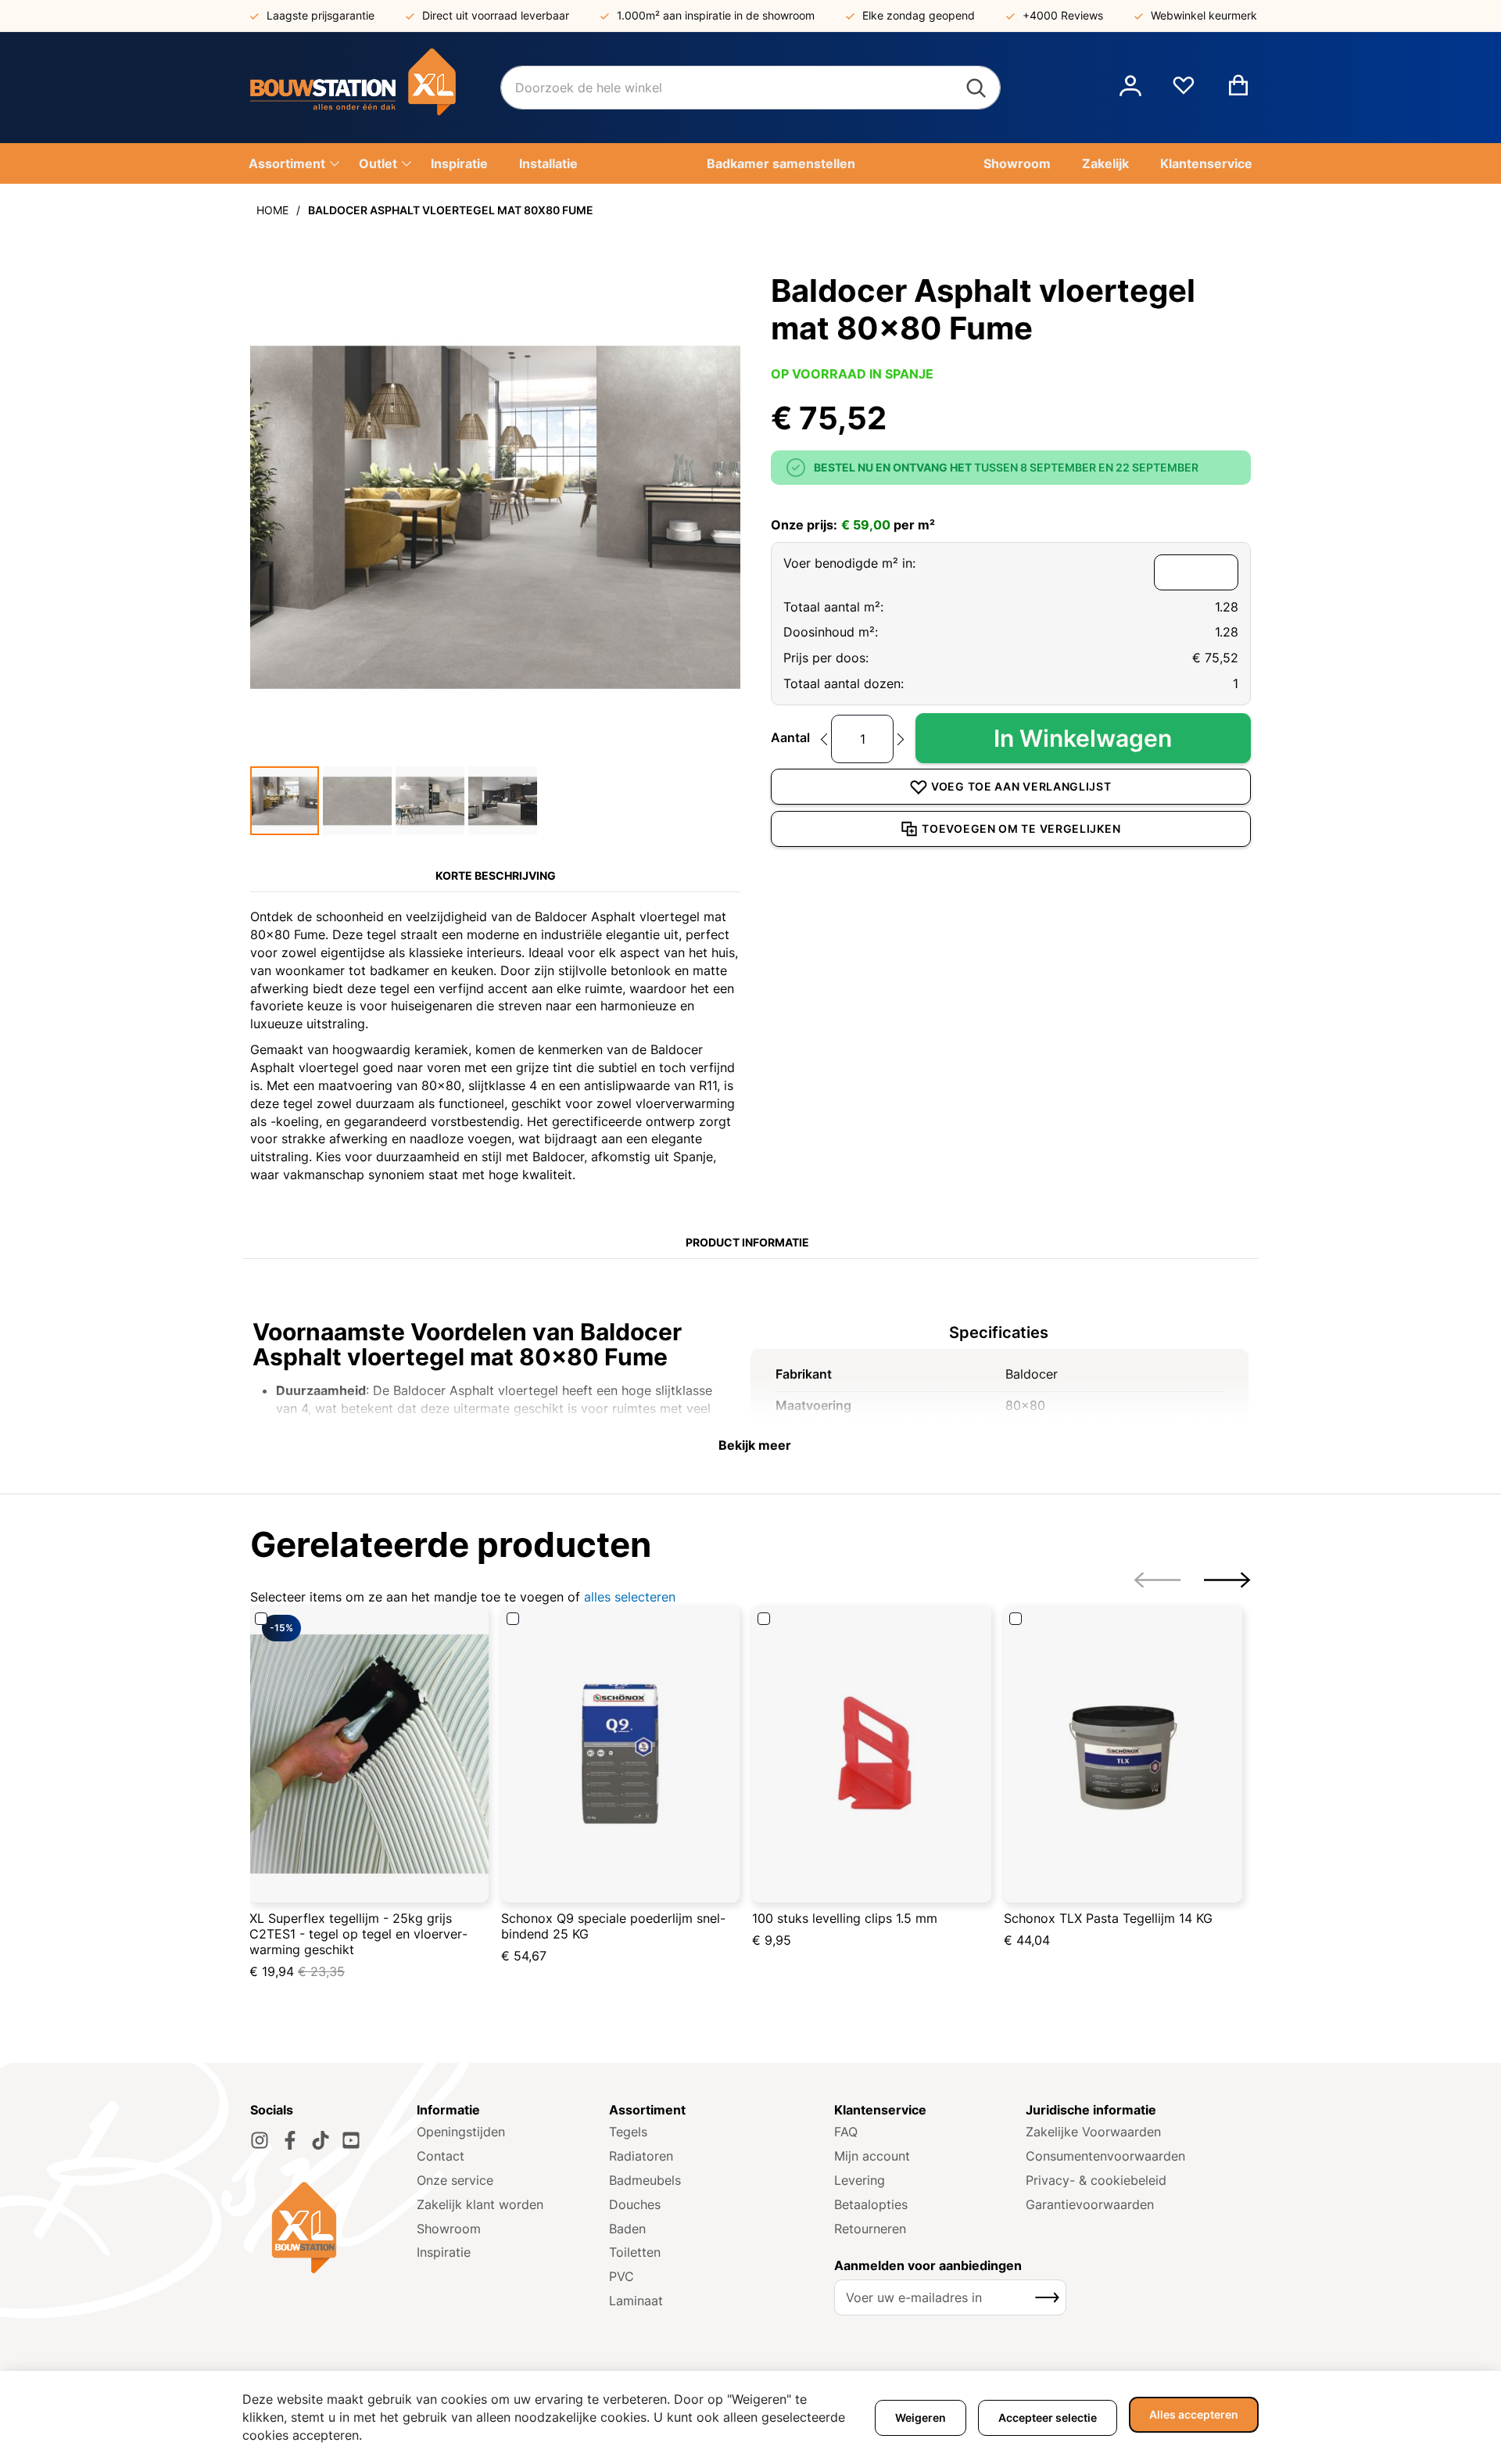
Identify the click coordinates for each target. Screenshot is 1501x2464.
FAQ (846, 2132)
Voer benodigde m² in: (849, 563)
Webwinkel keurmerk (1204, 15)
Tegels (628, 2132)
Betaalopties (871, 2204)
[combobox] (750, 88)
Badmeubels (645, 2180)
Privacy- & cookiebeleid (1096, 2180)
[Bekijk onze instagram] (260, 2140)
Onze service (455, 2180)
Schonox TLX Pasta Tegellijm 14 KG (1108, 1918)
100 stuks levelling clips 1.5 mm (845, 1918)
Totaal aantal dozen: (844, 683)
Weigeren (921, 2417)
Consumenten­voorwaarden (1105, 2156)
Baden (627, 2229)
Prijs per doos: (826, 658)
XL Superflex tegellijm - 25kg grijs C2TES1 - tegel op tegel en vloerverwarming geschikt (358, 1934)
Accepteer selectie (1048, 2417)
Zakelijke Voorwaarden (1093, 2132)
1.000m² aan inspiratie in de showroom (716, 15)
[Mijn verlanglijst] (1184, 91)
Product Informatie (747, 1242)
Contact (441, 2156)
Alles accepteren (1194, 2414)
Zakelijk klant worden (480, 2204)
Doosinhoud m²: (831, 632)
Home (272, 210)
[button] (1130, 88)
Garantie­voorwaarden (1090, 2204)
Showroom (449, 2229)
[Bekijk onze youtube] (351, 2140)
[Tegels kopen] (375, 88)
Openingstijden (461, 2132)
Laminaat (636, 2301)
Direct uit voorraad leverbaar (496, 15)
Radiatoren (641, 2156)
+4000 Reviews (1063, 15)
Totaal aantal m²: (833, 607)
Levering (860, 2180)
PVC (622, 2276)
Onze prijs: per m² (853, 525)
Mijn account (872, 2156)
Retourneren (870, 2229)
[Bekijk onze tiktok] (321, 2140)
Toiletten (635, 2252)
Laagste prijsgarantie (321, 15)
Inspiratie (444, 2252)
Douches (635, 2204)
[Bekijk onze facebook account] (290, 2140)
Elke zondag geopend (919, 15)
